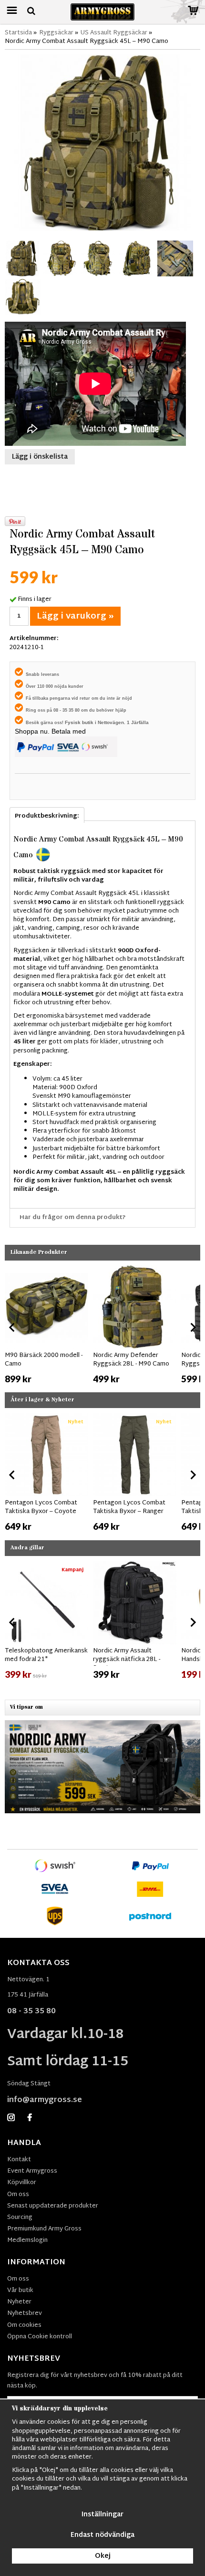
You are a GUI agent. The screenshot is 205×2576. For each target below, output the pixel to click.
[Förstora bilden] (102, 143)
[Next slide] (193, 1327)
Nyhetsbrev (25, 2313)
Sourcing (20, 2218)
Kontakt (19, 2160)
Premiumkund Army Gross (44, 2229)
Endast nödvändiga (102, 2535)
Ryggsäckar (56, 33)
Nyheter (19, 2302)
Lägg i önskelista (40, 457)
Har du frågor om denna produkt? (73, 1218)
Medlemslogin (27, 2240)
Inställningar (102, 2515)
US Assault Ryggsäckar (114, 33)
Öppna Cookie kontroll (40, 2337)
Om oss (18, 2195)
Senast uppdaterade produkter (53, 2206)
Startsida (18, 33)
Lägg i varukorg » (75, 616)
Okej (103, 2556)
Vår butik (20, 2291)
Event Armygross (32, 2171)
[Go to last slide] (12, 1327)
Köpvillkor (22, 2183)
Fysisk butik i (81, 722)
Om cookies (24, 2325)
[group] (46, 1325)
